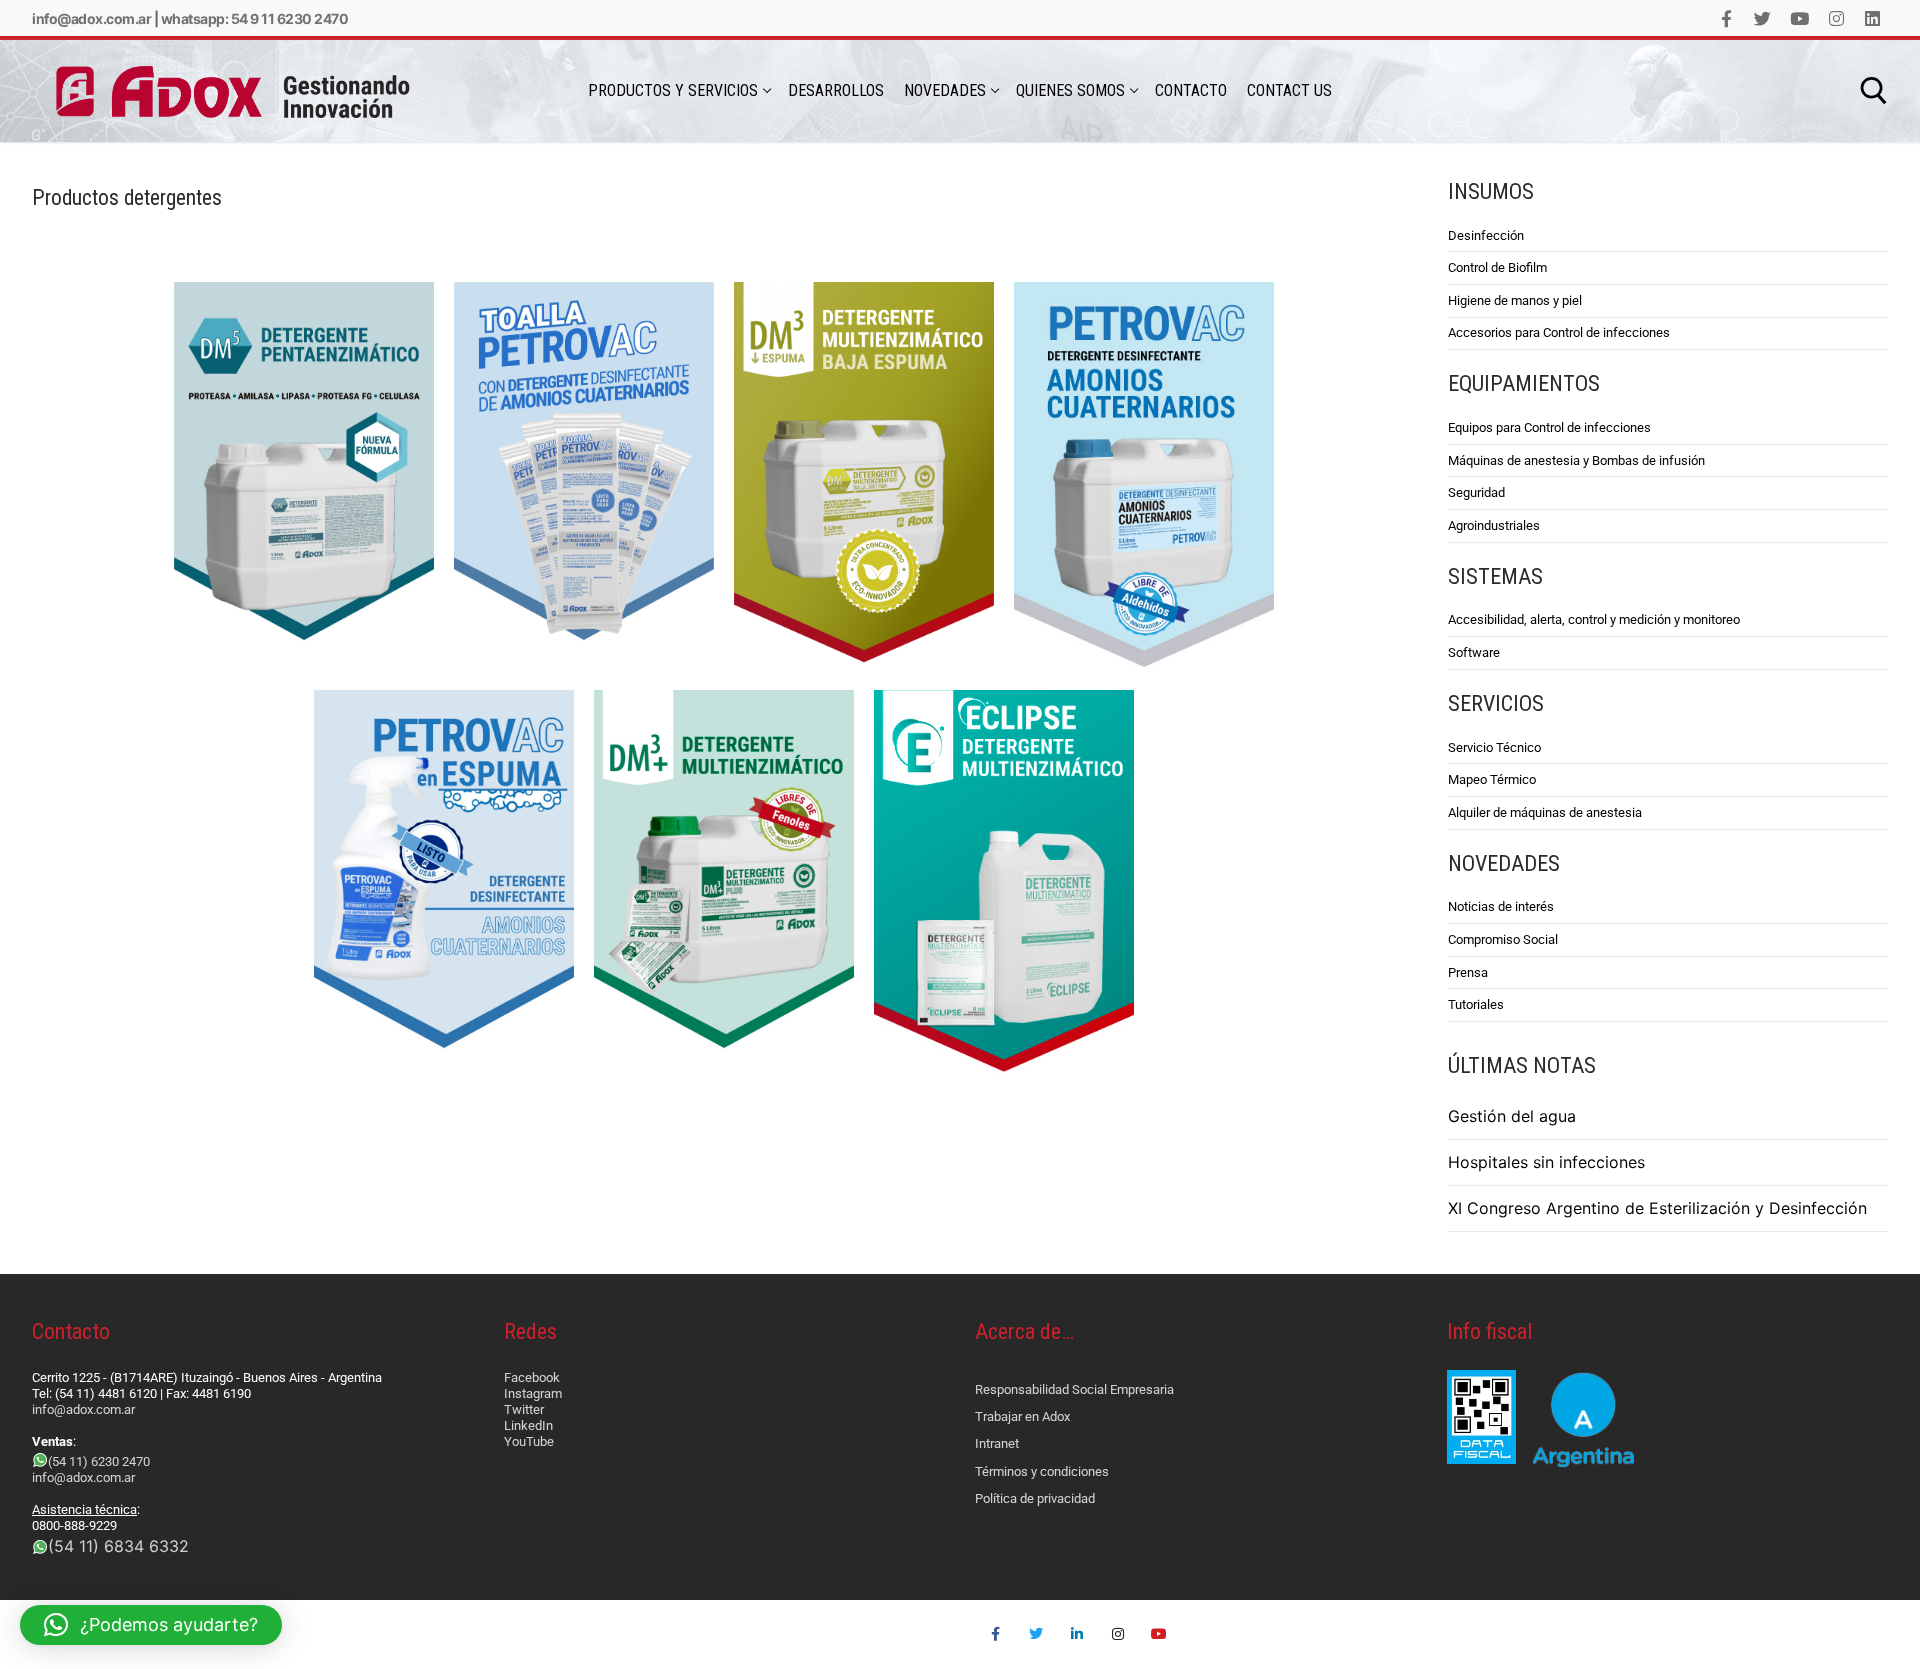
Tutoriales (1476, 1004)
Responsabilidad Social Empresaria (1074, 1389)
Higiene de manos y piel (1515, 300)
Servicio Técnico (1494, 747)
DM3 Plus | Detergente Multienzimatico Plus (699, 726)
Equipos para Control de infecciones (1549, 427)
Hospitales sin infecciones (1546, 1162)
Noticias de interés (1501, 906)
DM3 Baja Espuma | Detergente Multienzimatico (861, 318)
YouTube (529, 1441)
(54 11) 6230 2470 (99, 1461)
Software (1474, 652)
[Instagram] (1836, 18)
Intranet (997, 1443)
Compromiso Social (1503, 939)
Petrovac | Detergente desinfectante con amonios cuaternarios (1139, 329)
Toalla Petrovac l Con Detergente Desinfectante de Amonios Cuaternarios (587, 329)
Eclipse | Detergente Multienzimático (969, 726)
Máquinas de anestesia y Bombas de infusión (1576, 460)
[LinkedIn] (1872, 18)
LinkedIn (528, 1425)
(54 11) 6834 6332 (118, 1546)
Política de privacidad (1035, 1498)
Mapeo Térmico (1492, 779)
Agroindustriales (1494, 525)
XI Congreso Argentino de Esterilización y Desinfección (1657, 1208)
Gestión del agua (1512, 1116)
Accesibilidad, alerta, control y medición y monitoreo (1594, 619)
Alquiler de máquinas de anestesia (1545, 812)
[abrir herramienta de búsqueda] (1874, 91)
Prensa (1468, 972)
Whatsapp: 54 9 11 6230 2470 (255, 18)
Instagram (533, 1393)
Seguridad (1476, 492)
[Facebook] (1726, 18)
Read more (396, 427)
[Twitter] (1763, 18)
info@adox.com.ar (91, 18)
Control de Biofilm (1497, 267)
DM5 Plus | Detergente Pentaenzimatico (279, 318)
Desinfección (1486, 235)
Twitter (524, 1409)
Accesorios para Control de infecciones (1559, 332)
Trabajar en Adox (1022, 1416)
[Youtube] (1799, 18)
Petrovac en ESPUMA (414, 715)
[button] (151, 1625)
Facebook (532, 1377)
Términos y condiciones (1042, 1471)
